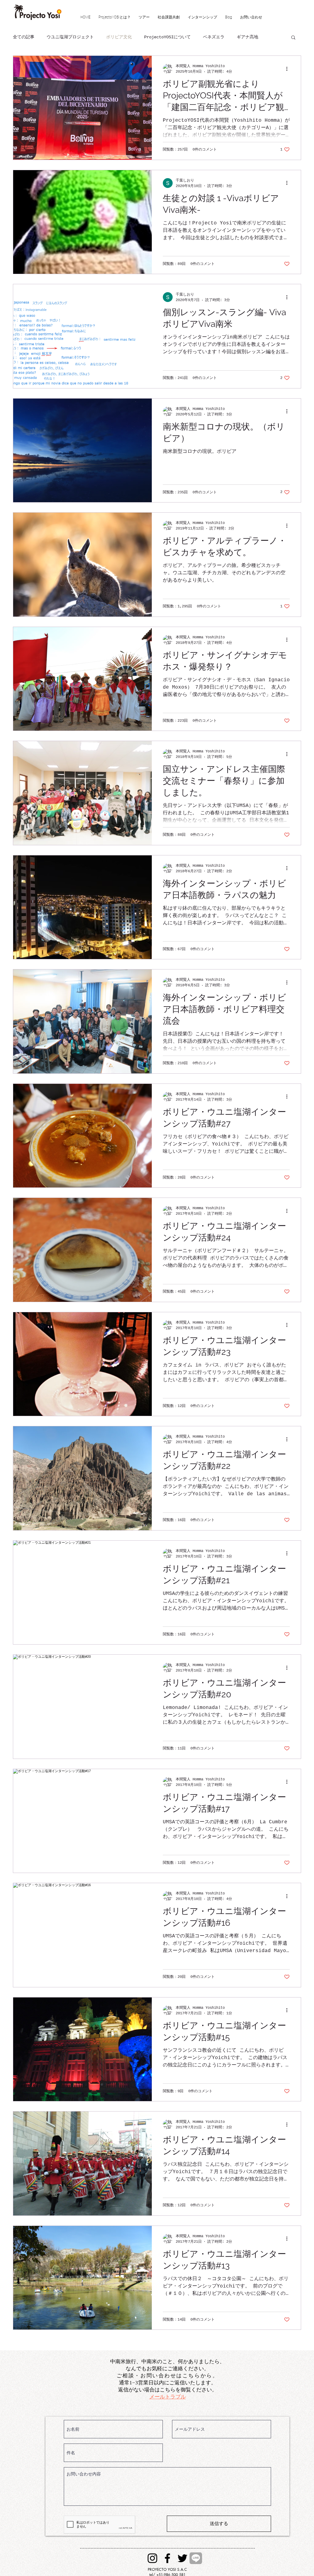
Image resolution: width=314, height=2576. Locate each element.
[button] (293, 38)
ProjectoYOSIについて (167, 37)
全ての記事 (24, 37)
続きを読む (247, 37)
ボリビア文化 (119, 37)
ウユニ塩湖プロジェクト (70, 37)
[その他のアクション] (289, 69)
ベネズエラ (214, 37)
